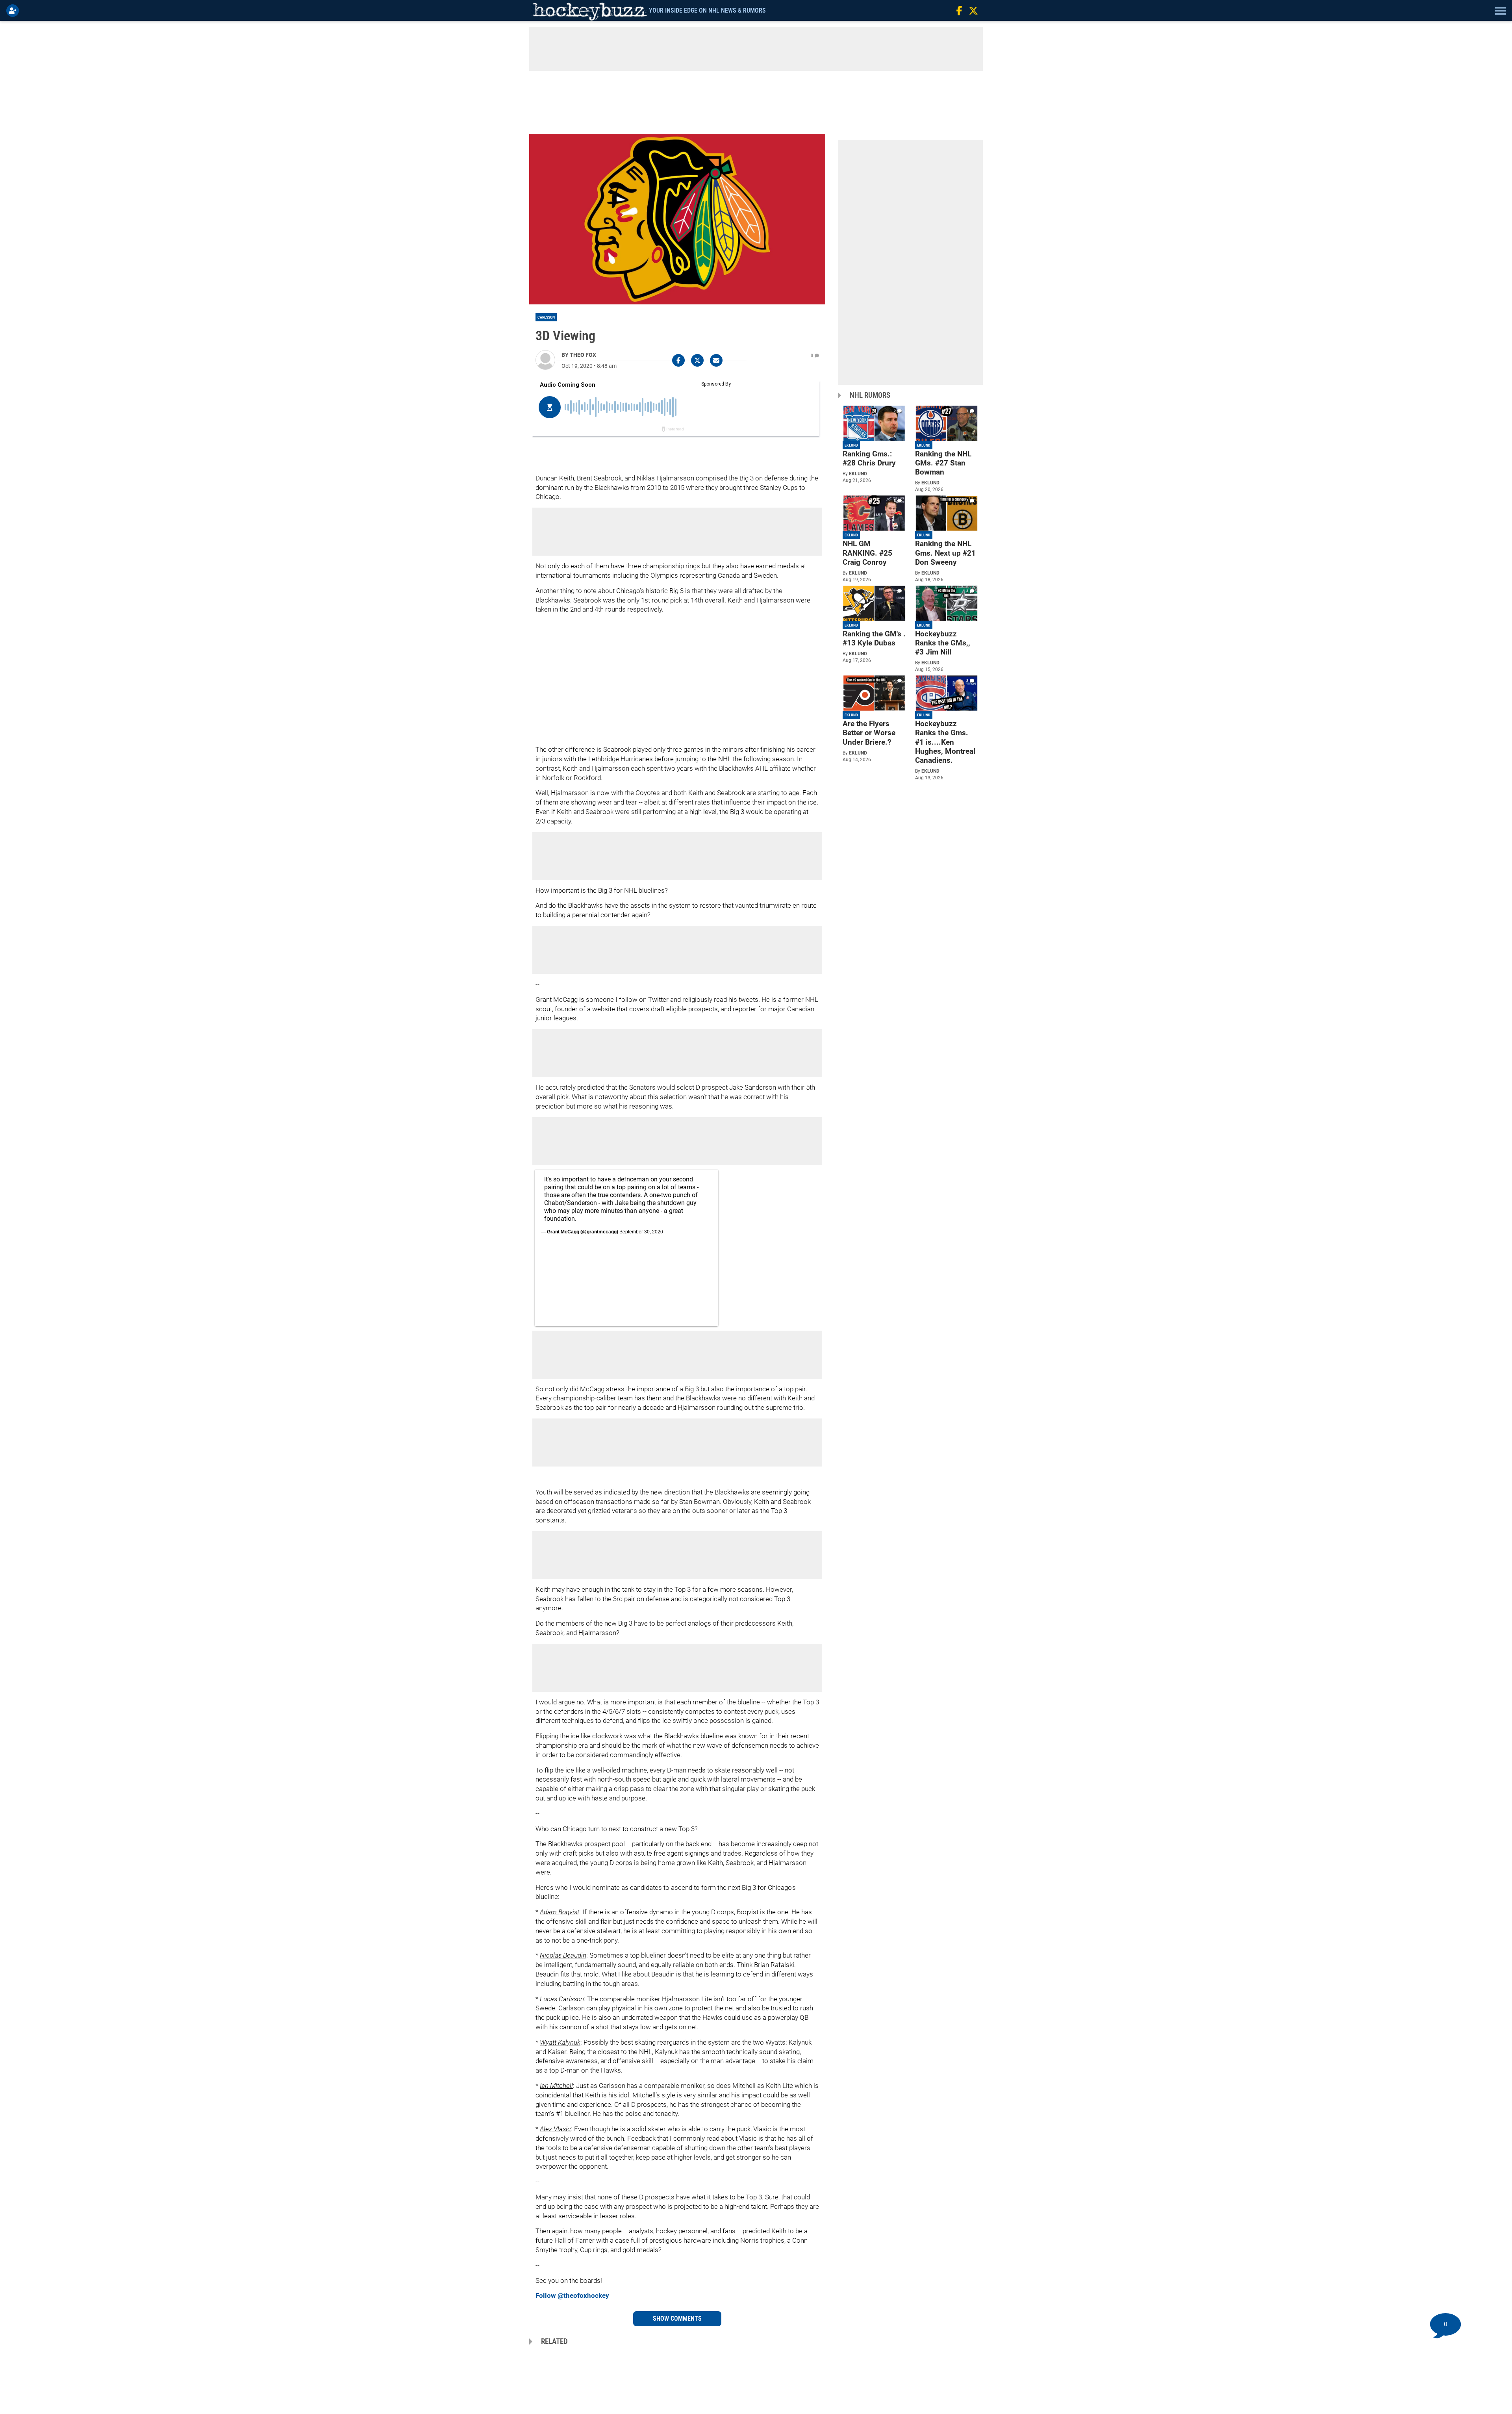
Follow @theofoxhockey (572, 2295)
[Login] (14, 11)
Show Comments (677, 2319)
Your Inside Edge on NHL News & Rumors (707, 10)
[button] (1499, 11)
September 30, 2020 (641, 1232)
